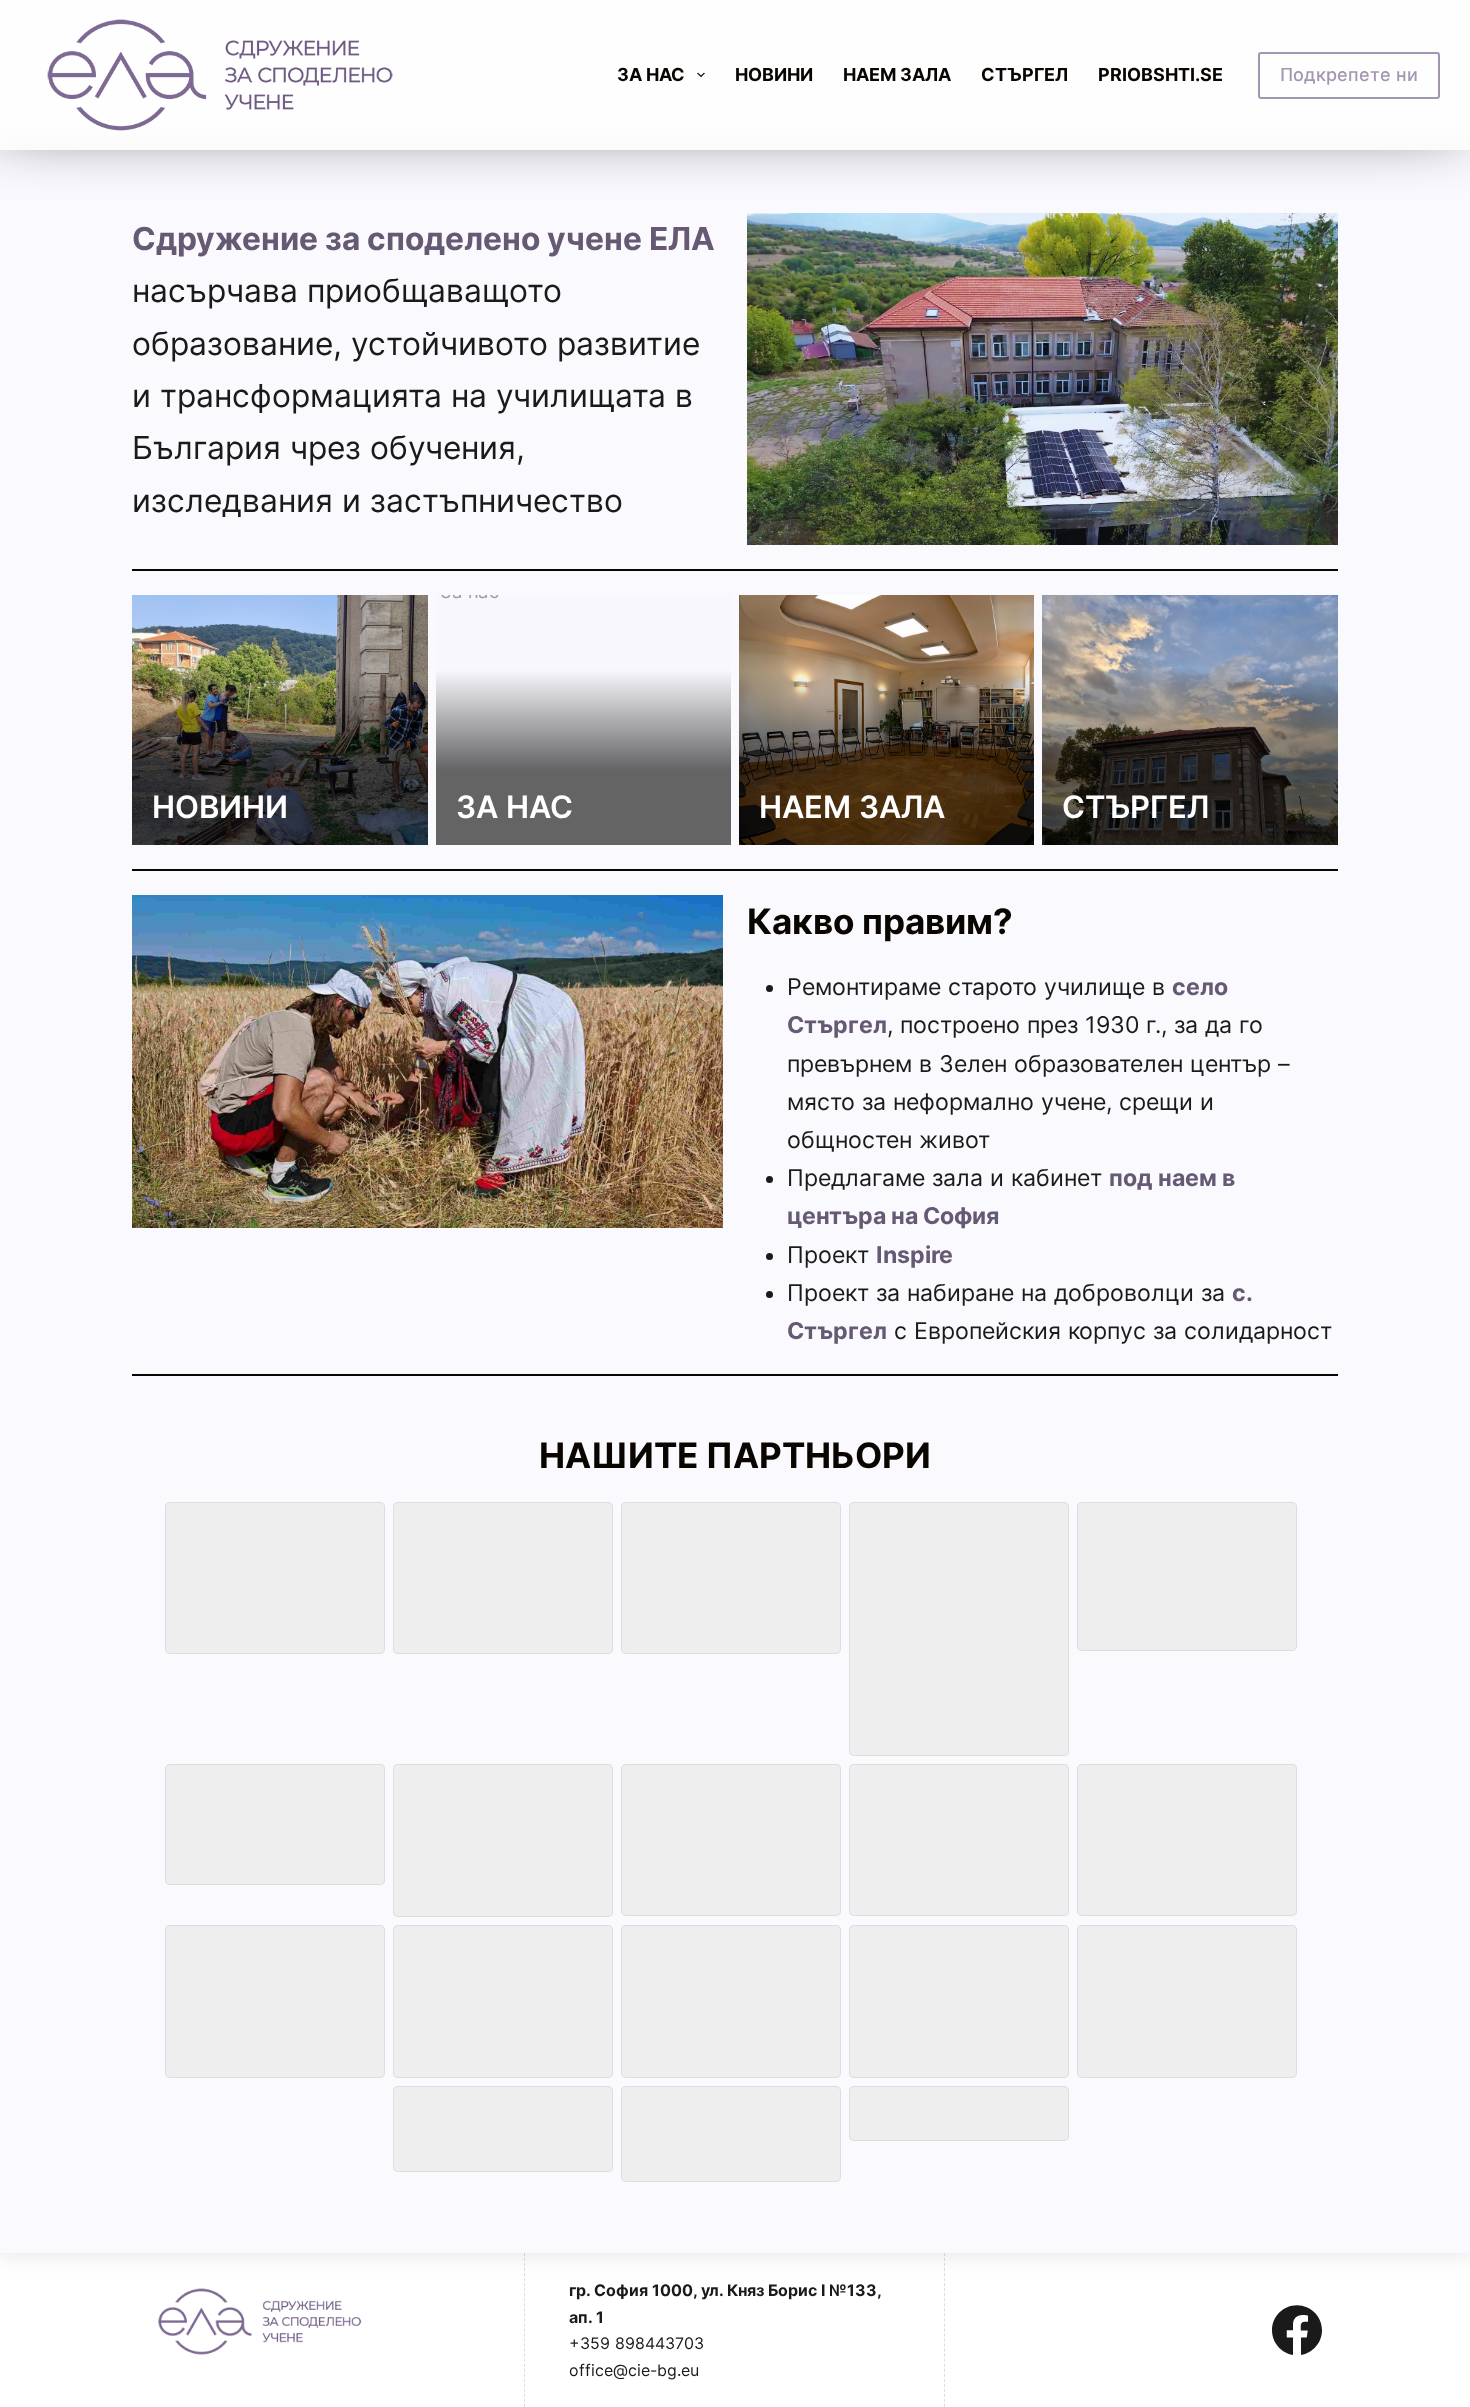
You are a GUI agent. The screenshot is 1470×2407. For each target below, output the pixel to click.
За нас (514, 806)
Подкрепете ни (1349, 74)
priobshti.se (1160, 74)
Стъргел (1024, 74)
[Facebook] (1297, 2330)
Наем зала (897, 74)
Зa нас (651, 74)
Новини (774, 74)
